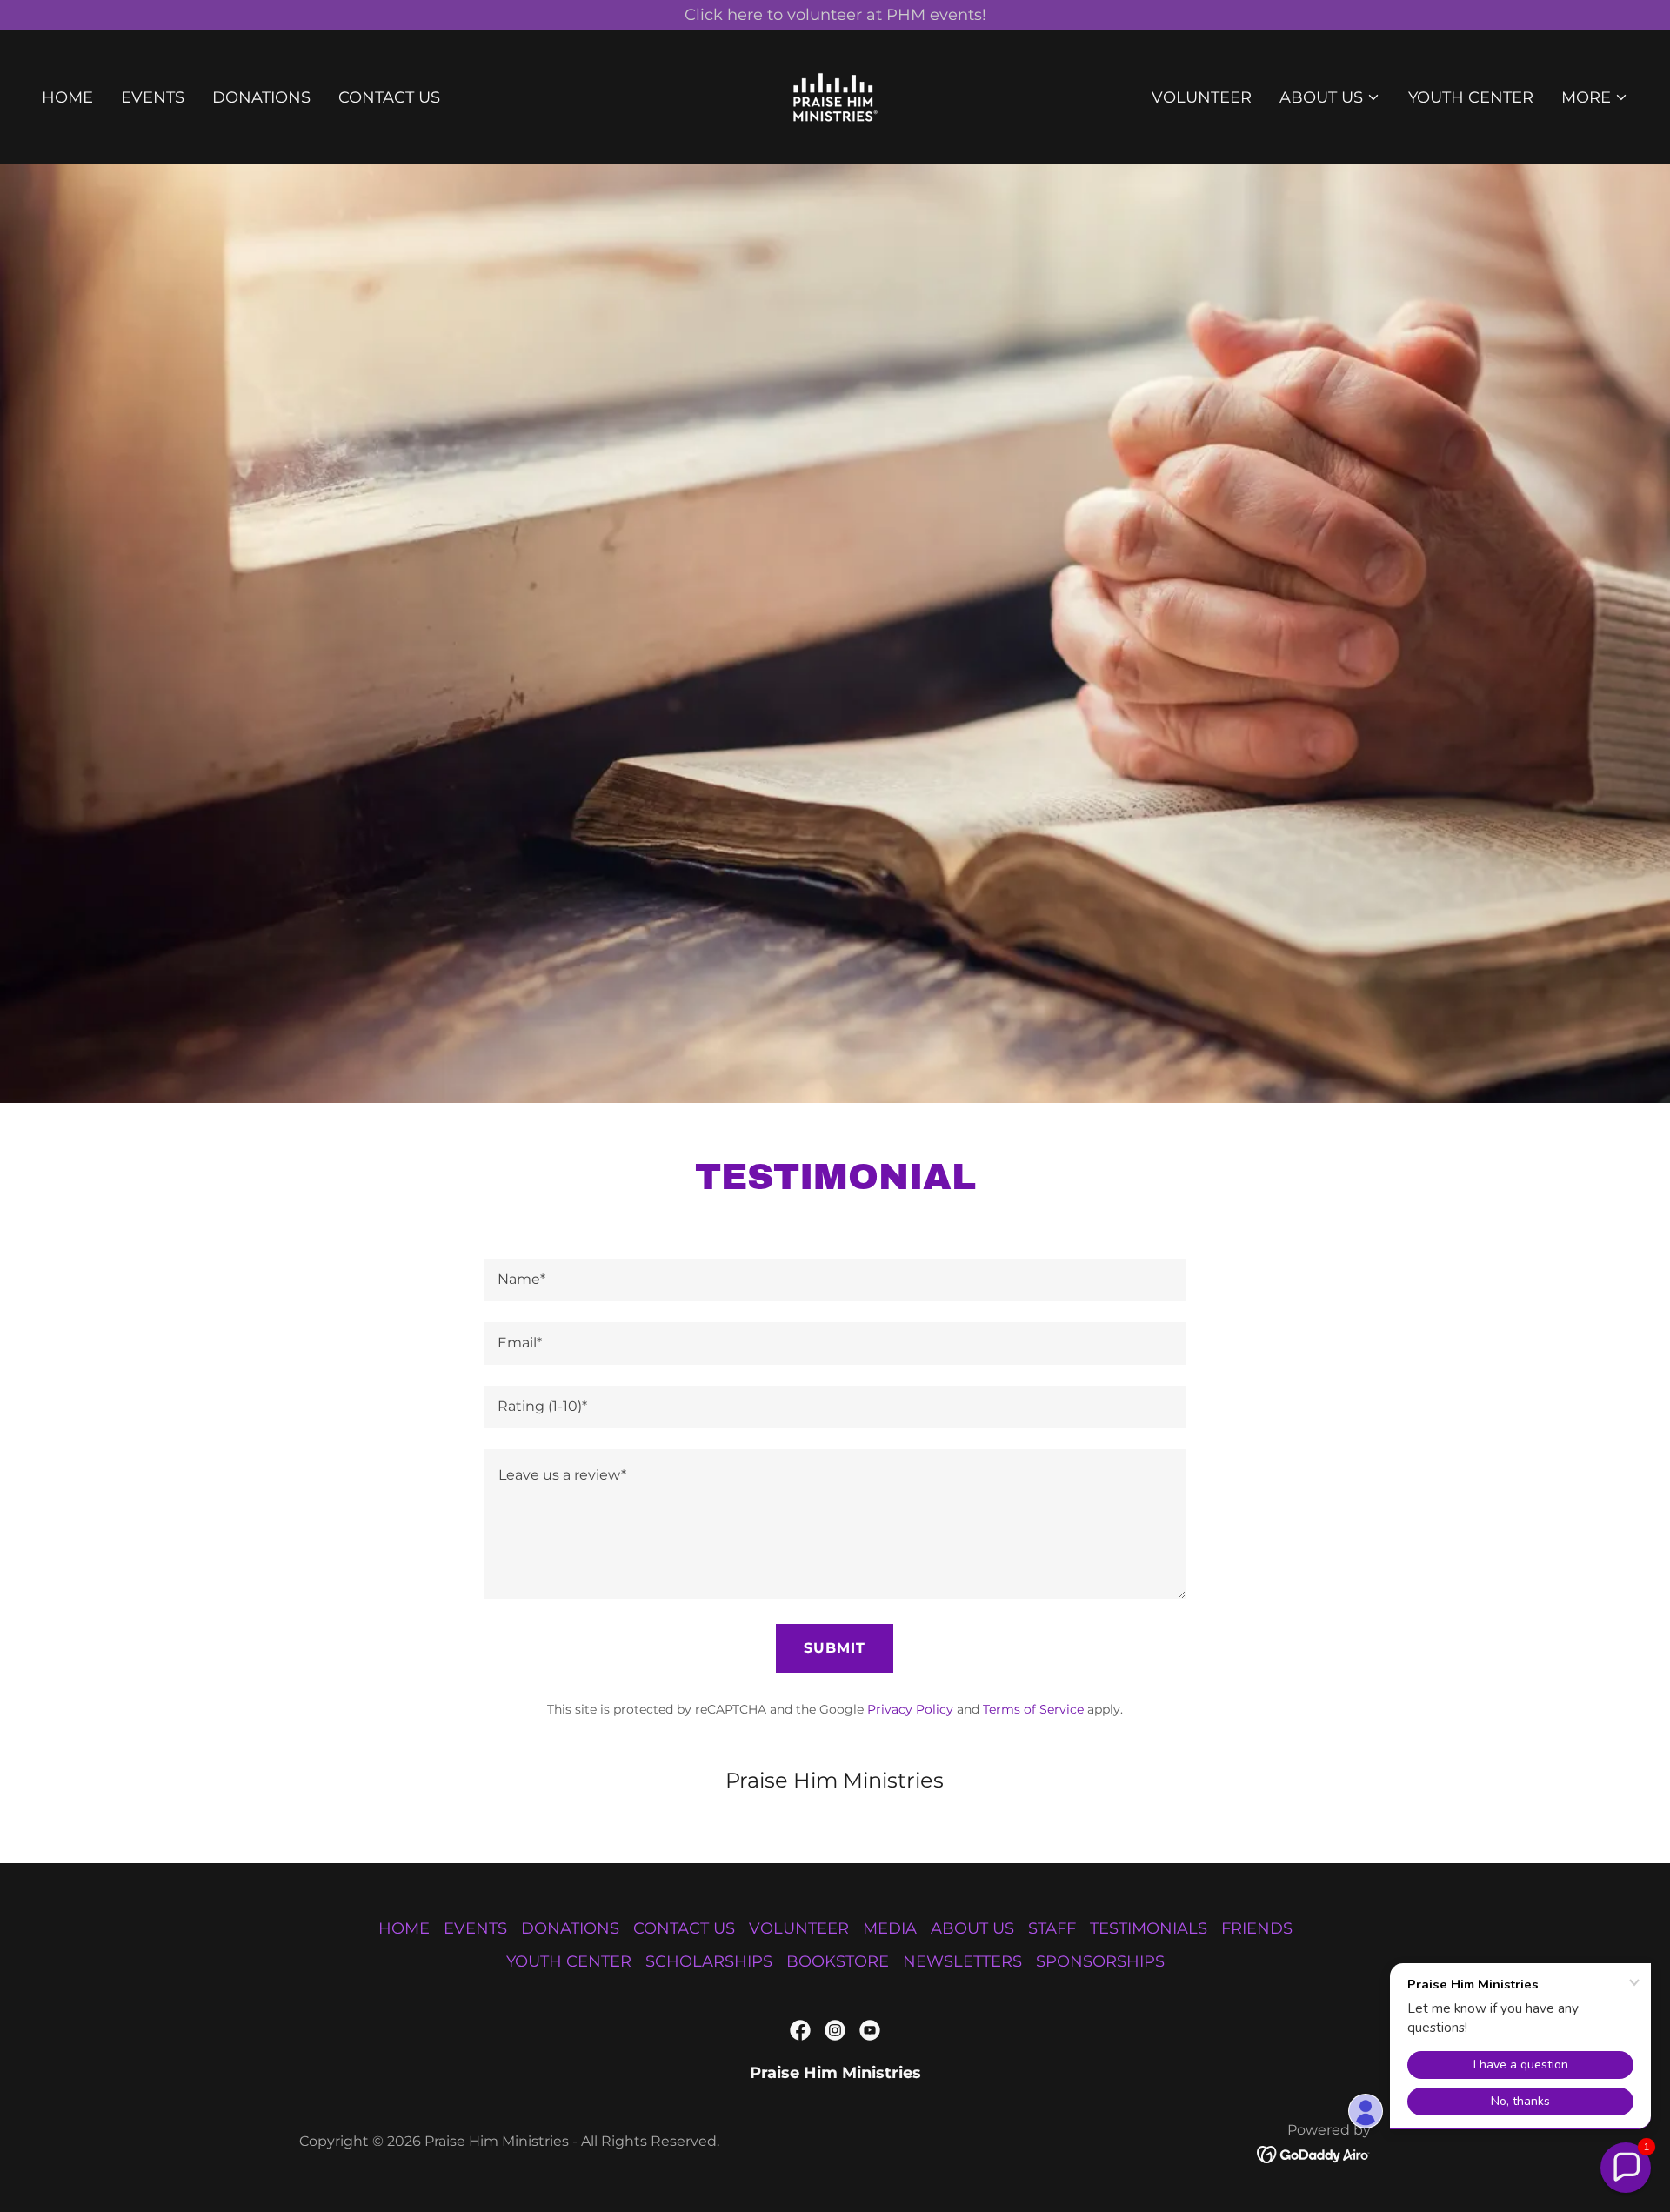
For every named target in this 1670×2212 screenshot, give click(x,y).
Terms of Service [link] (1033, 1709)
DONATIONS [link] (261, 97)
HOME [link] (67, 97)
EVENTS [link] (153, 97)
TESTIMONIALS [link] (1149, 1928)
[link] (835, 96)
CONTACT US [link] (389, 97)
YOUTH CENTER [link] (1471, 97)
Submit (835, 1648)
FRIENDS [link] (1257, 1928)
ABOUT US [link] (972, 1928)
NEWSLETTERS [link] (962, 1961)
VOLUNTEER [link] (1202, 97)
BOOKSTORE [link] (838, 1961)
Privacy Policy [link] (910, 1709)
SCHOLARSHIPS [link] (709, 1961)
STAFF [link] (1052, 1928)
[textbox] (835, 1280)
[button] (1330, 97)
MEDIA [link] (890, 1928)
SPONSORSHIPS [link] (1100, 1961)
